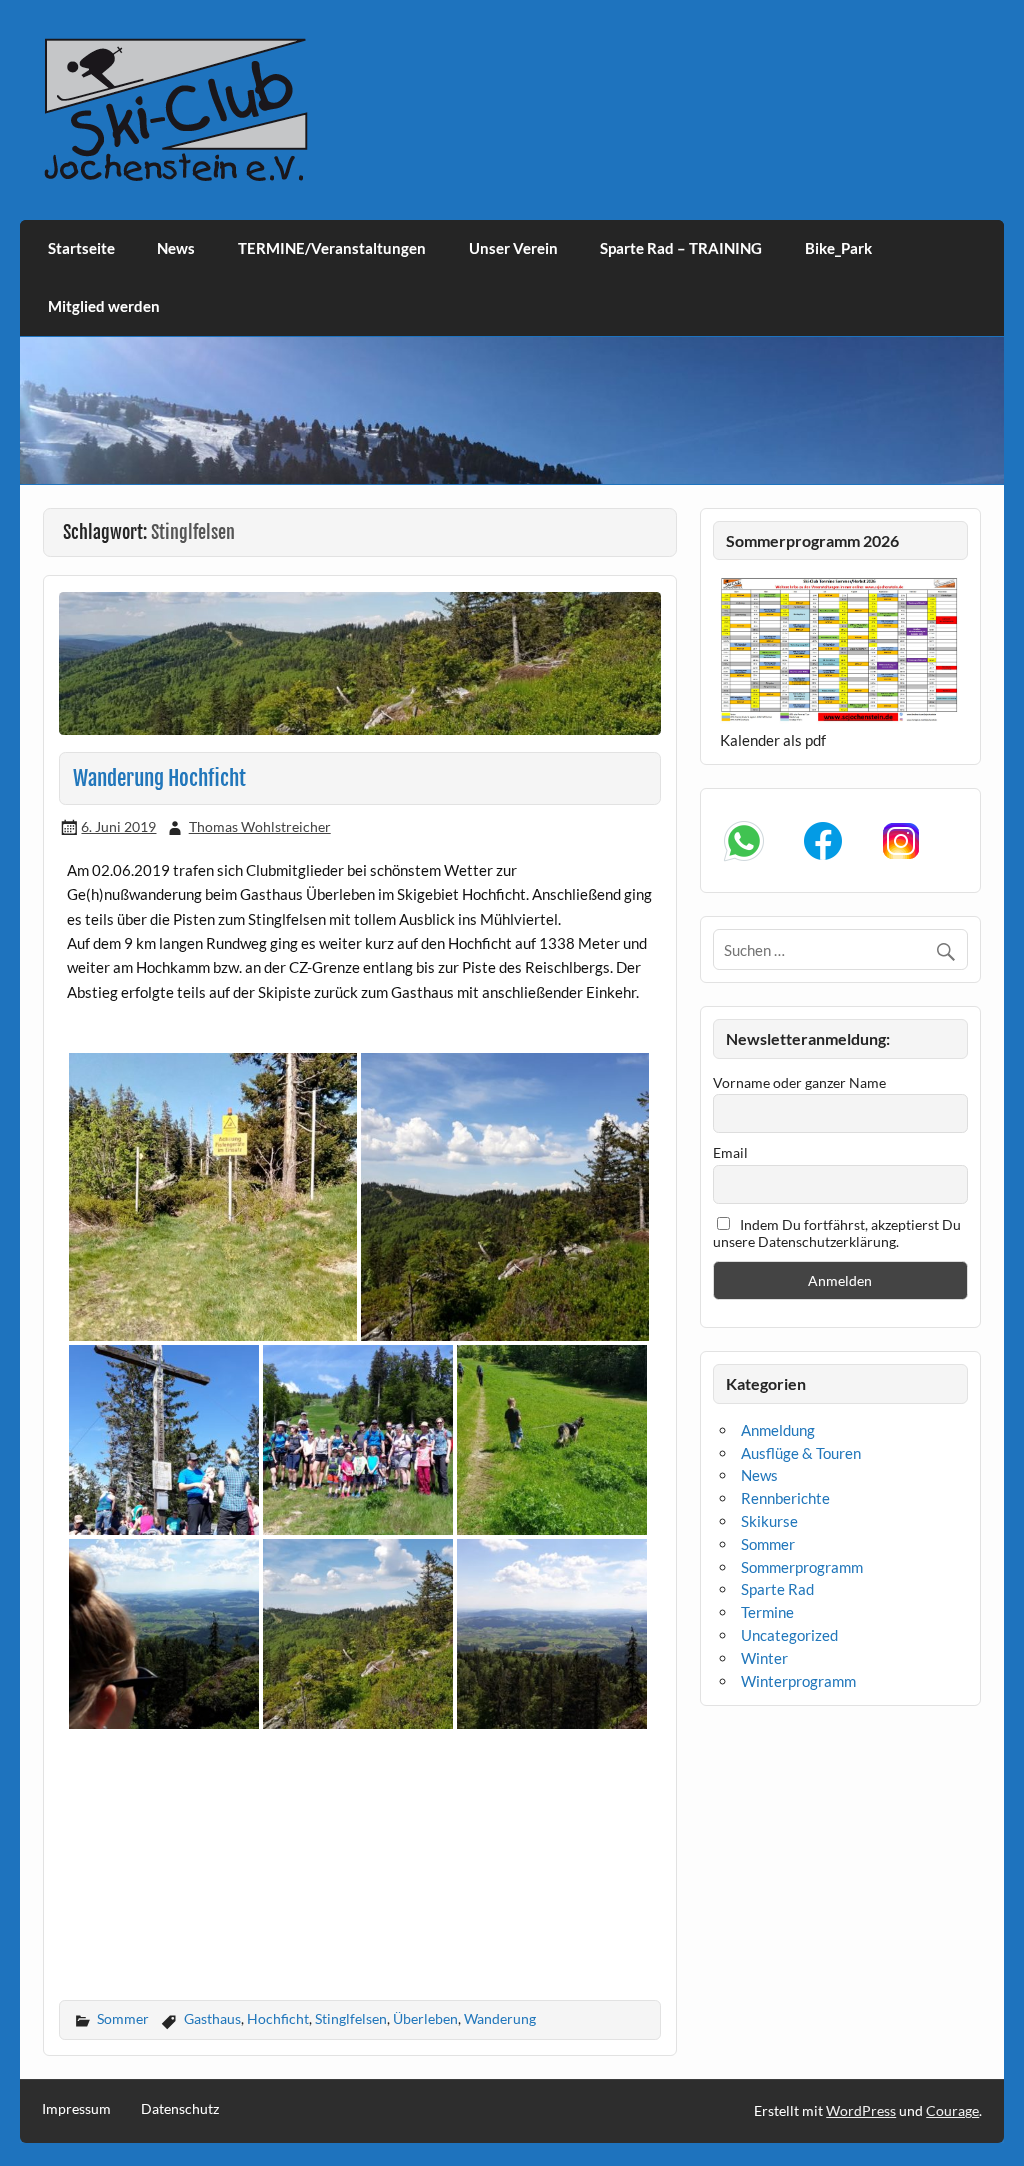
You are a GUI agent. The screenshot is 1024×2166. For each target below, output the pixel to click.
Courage (952, 2110)
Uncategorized (789, 1635)
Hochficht (278, 2018)
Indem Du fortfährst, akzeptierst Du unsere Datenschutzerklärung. (837, 1233)
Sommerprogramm (802, 1567)
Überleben (425, 2018)
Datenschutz (180, 2109)
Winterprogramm (798, 1681)
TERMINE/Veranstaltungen (332, 248)
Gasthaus (212, 2018)
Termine (767, 1612)
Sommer (123, 2018)
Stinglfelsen (351, 2018)
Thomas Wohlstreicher (260, 826)
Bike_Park (838, 248)
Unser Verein (513, 248)
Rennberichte (785, 1498)
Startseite (81, 248)
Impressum (76, 2109)
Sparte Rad (777, 1589)
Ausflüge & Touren (801, 1453)
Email (730, 1152)
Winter (764, 1658)
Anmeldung (778, 1430)
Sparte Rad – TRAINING (681, 248)
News (176, 248)
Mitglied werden (104, 306)
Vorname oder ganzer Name (799, 1082)
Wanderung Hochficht (159, 778)
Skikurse (769, 1521)
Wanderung (500, 2018)
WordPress (861, 2110)
